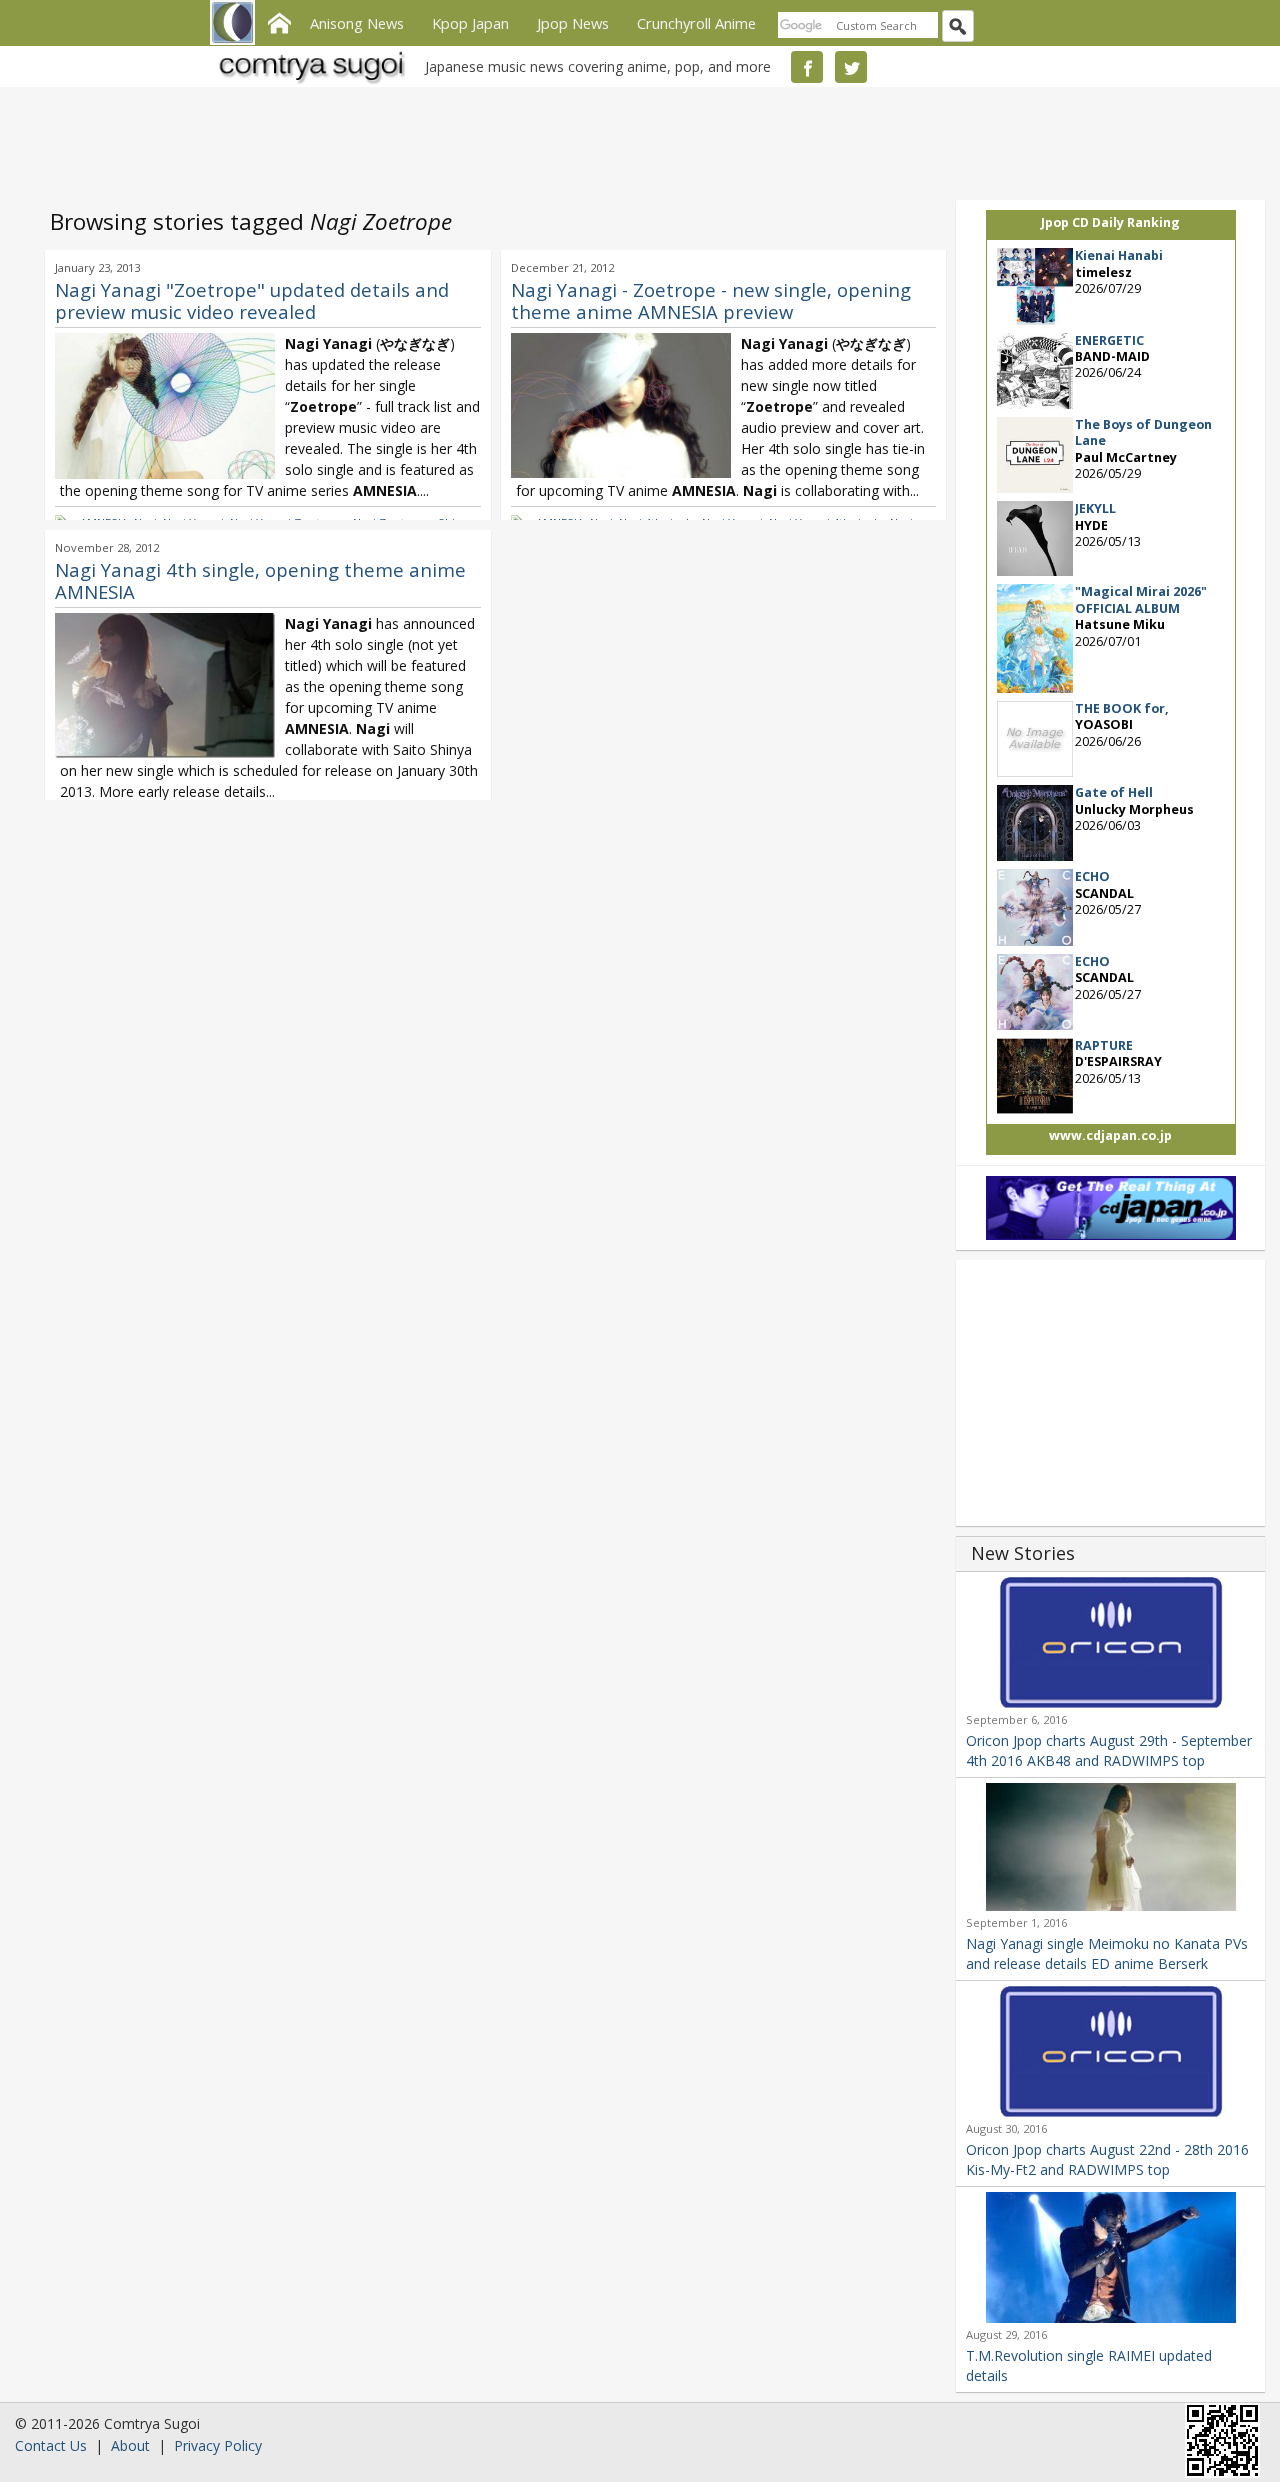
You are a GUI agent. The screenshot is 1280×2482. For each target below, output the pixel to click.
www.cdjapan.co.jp (1110, 1135)
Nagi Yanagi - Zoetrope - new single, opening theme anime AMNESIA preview (711, 300)
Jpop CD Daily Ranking (1110, 222)
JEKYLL (1095, 508)
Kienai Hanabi (1119, 255)
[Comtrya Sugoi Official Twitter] (851, 67)
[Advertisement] (635, 140)
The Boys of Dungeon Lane (1143, 432)
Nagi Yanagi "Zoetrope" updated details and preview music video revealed (252, 300)
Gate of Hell (1114, 792)
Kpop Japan (470, 23)
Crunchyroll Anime (696, 23)
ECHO (1092, 876)
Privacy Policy (218, 2445)
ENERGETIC (1109, 340)
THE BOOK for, (1122, 708)
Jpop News (573, 23)
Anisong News (357, 23)
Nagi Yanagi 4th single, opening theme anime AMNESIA (260, 580)
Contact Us (51, 2445)
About (130, 2445)
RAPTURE (1104, 1045)
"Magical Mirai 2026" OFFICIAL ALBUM (1141, 599)
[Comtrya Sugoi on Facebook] (807, 67)
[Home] (279, 21)
